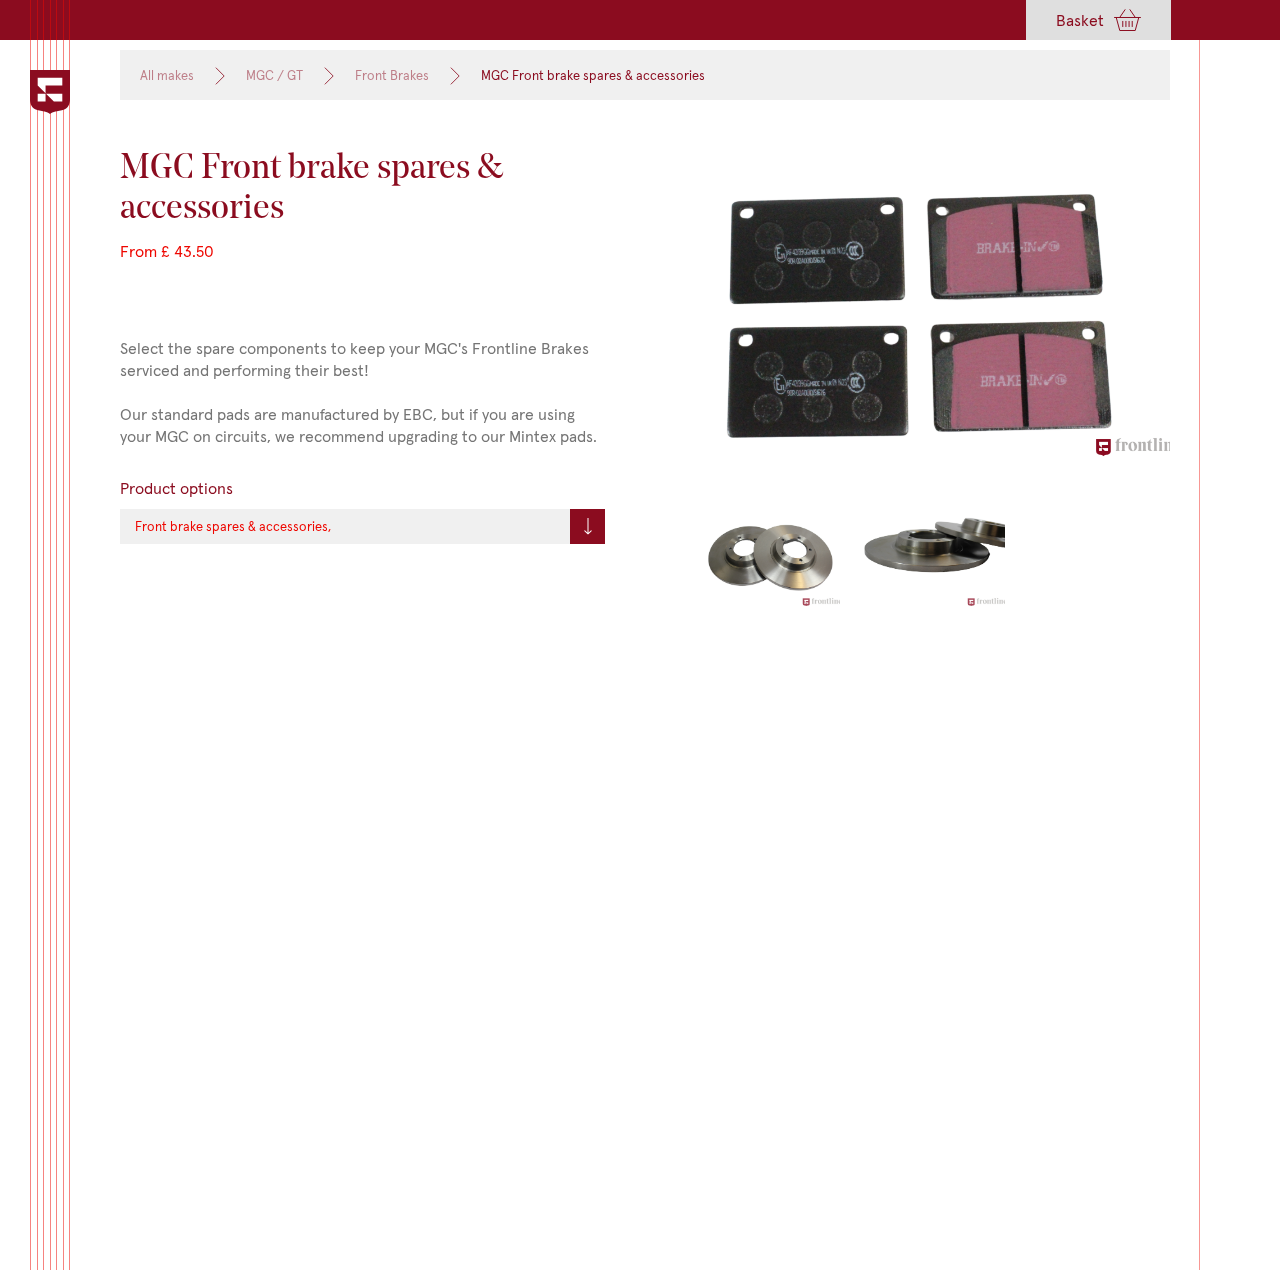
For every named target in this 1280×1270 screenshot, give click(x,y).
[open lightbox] (927, 320)
